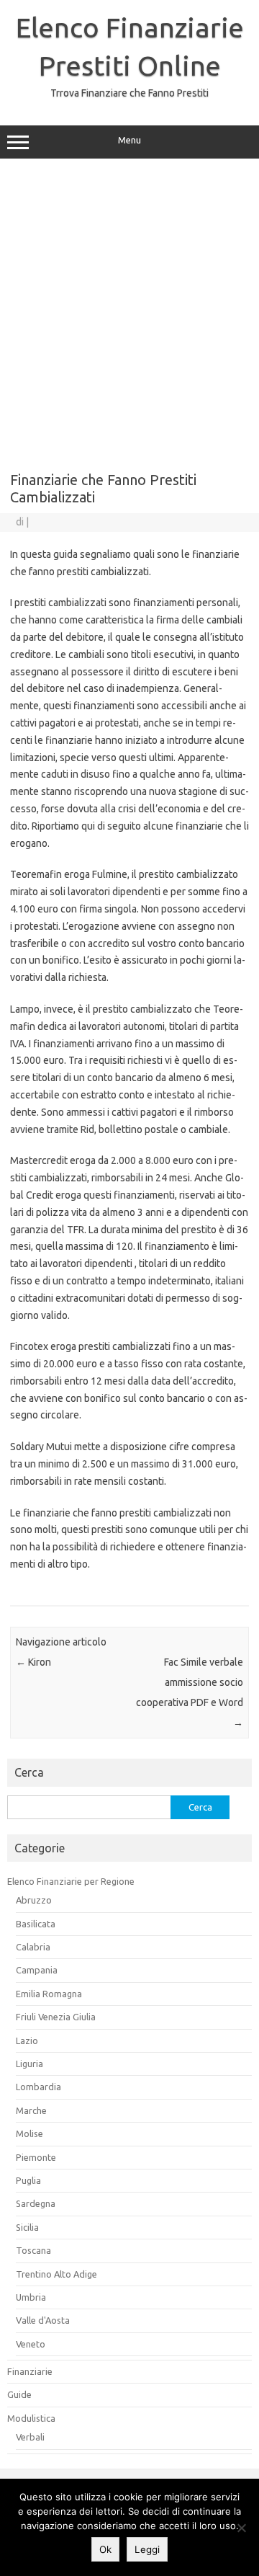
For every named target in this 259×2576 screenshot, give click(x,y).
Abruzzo (34, 1900)
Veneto (31, 2344)
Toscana (33, 2250)
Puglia (28, 2180)
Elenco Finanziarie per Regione (71, 1881)
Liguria (29, 2064)
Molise (29, 2133)
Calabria (33, 1947)
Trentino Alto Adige (56, 2274)
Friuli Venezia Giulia (56, 2017)
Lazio (27, 2040)
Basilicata (36, 1924)
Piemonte (36, 2157)
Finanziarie (30, 2371)
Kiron (33, 1662)
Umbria (31, 2297)
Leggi (147, 2549)
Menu (129, 140)
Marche (31, 2110)
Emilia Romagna (49, 1994)
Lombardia (38, 2087)
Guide (19, 2394)
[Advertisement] (129, 310)
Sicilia (27, 2227)
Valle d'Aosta (43, 2320)
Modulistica (31, 2418)
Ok (105, 2549)
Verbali (30, 2437)
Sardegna (36, 2203)
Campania (37, 1970)
